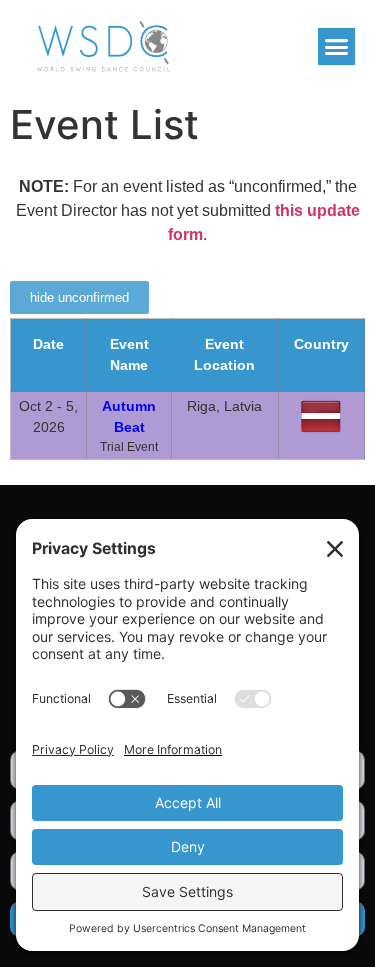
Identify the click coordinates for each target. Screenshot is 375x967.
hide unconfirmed (79, 297)
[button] (337, 47)
